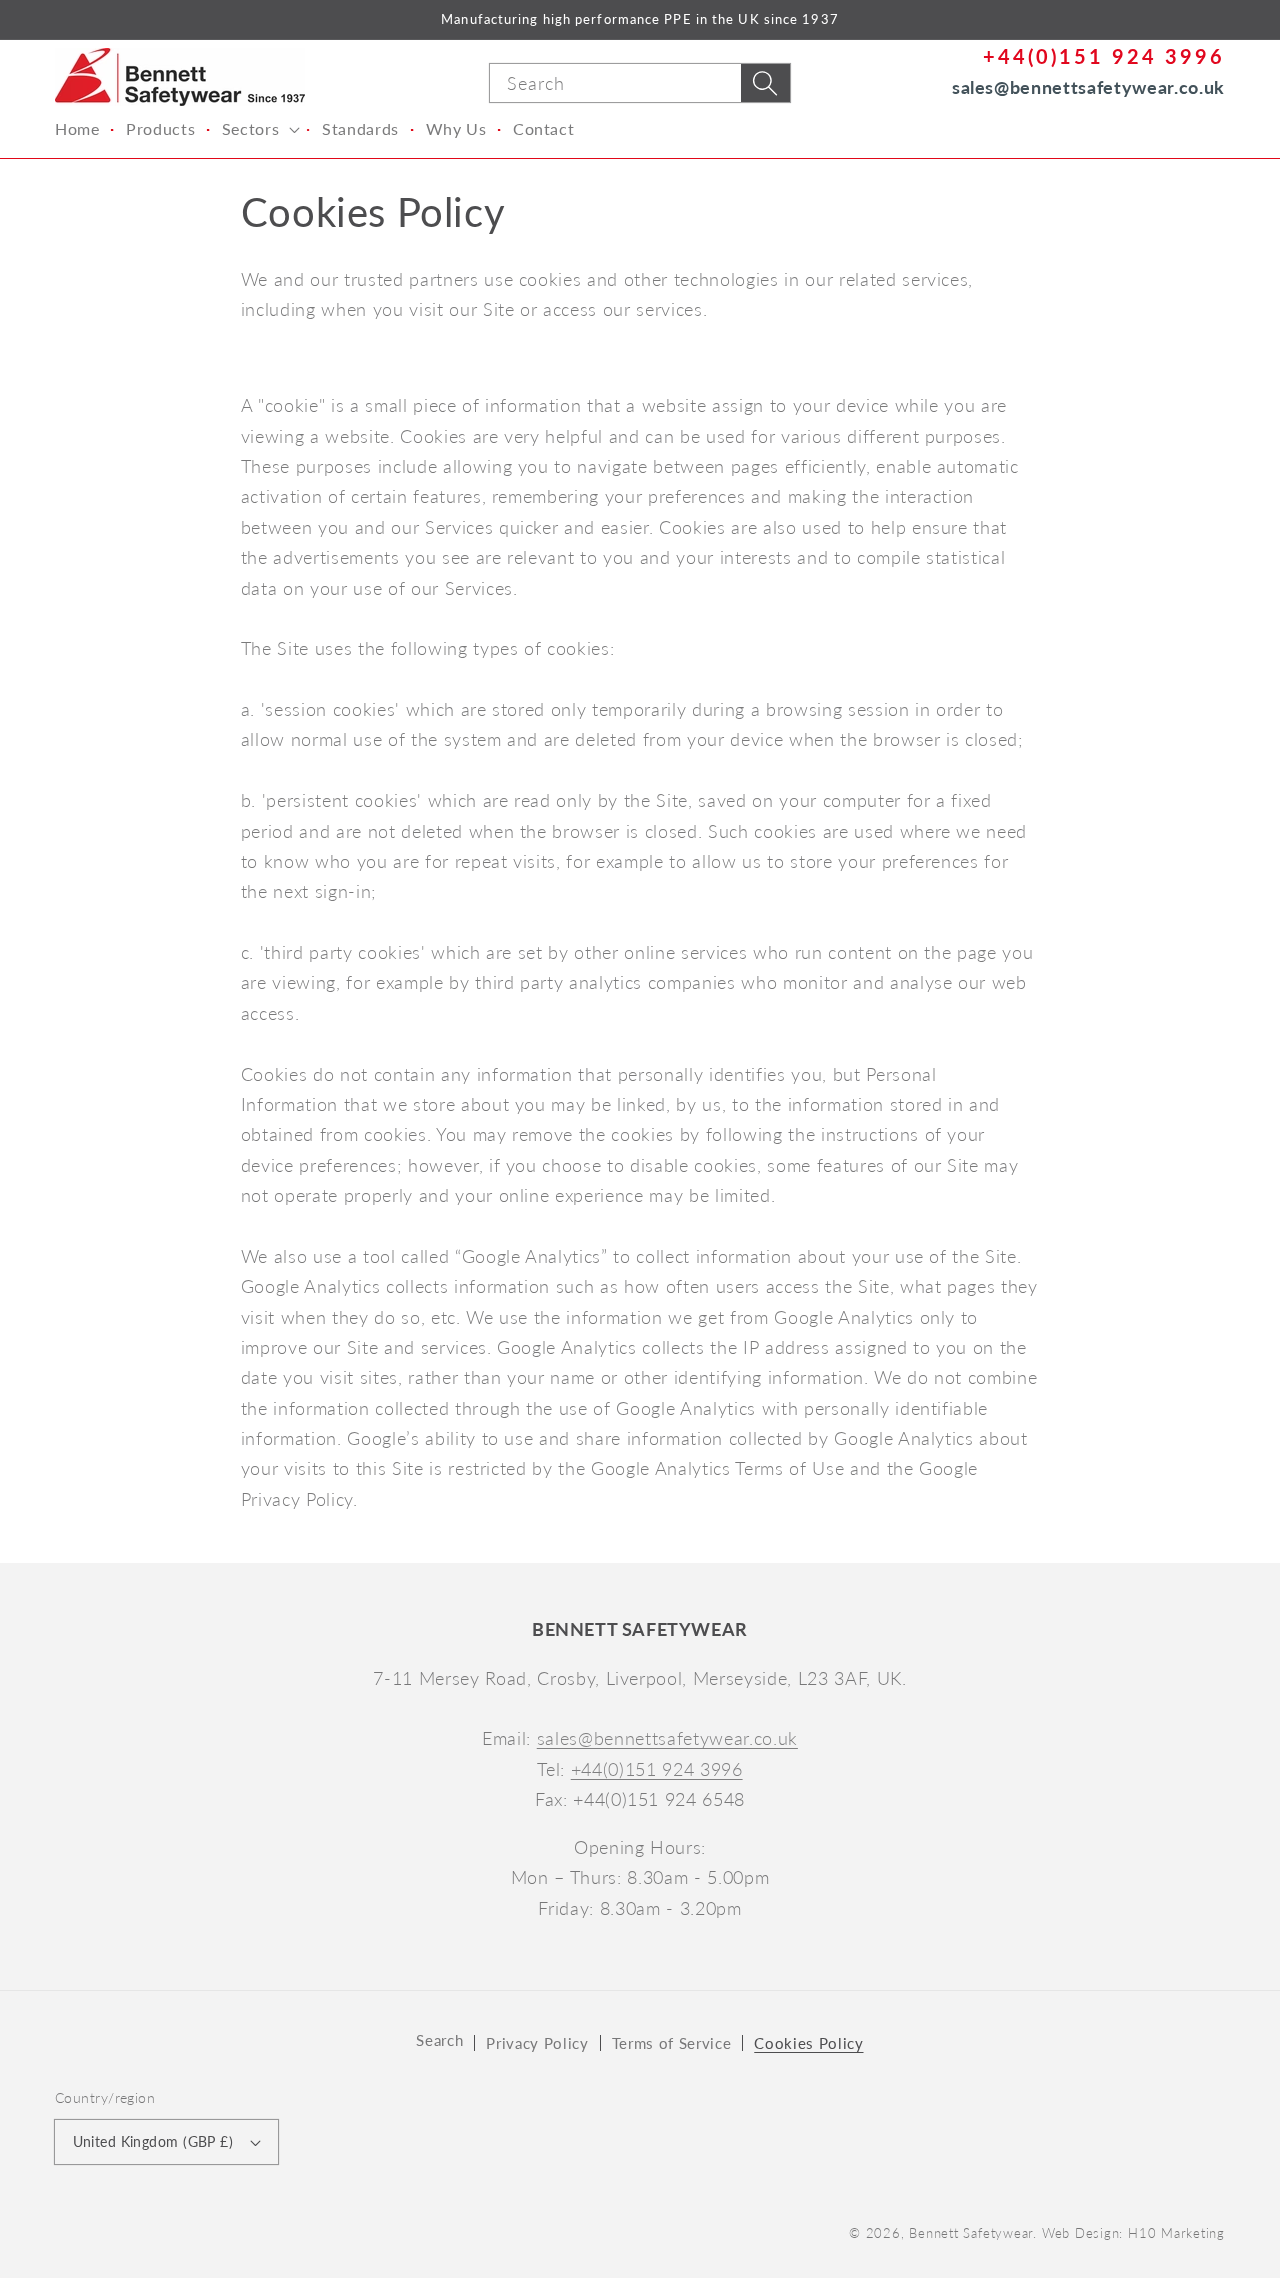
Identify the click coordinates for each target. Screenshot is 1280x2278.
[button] (258, 129)
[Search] (765, 83)
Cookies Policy (808, 2043)
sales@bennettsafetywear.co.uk (1088, 87)
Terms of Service (672, 2043)
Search (439, 2040)
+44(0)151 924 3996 (1104, 56)
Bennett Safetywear (971, 2233)
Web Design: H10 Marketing (1133, 2233)
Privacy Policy (537, 2043)
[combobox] (640, 83)
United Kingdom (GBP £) (153, 2141)
